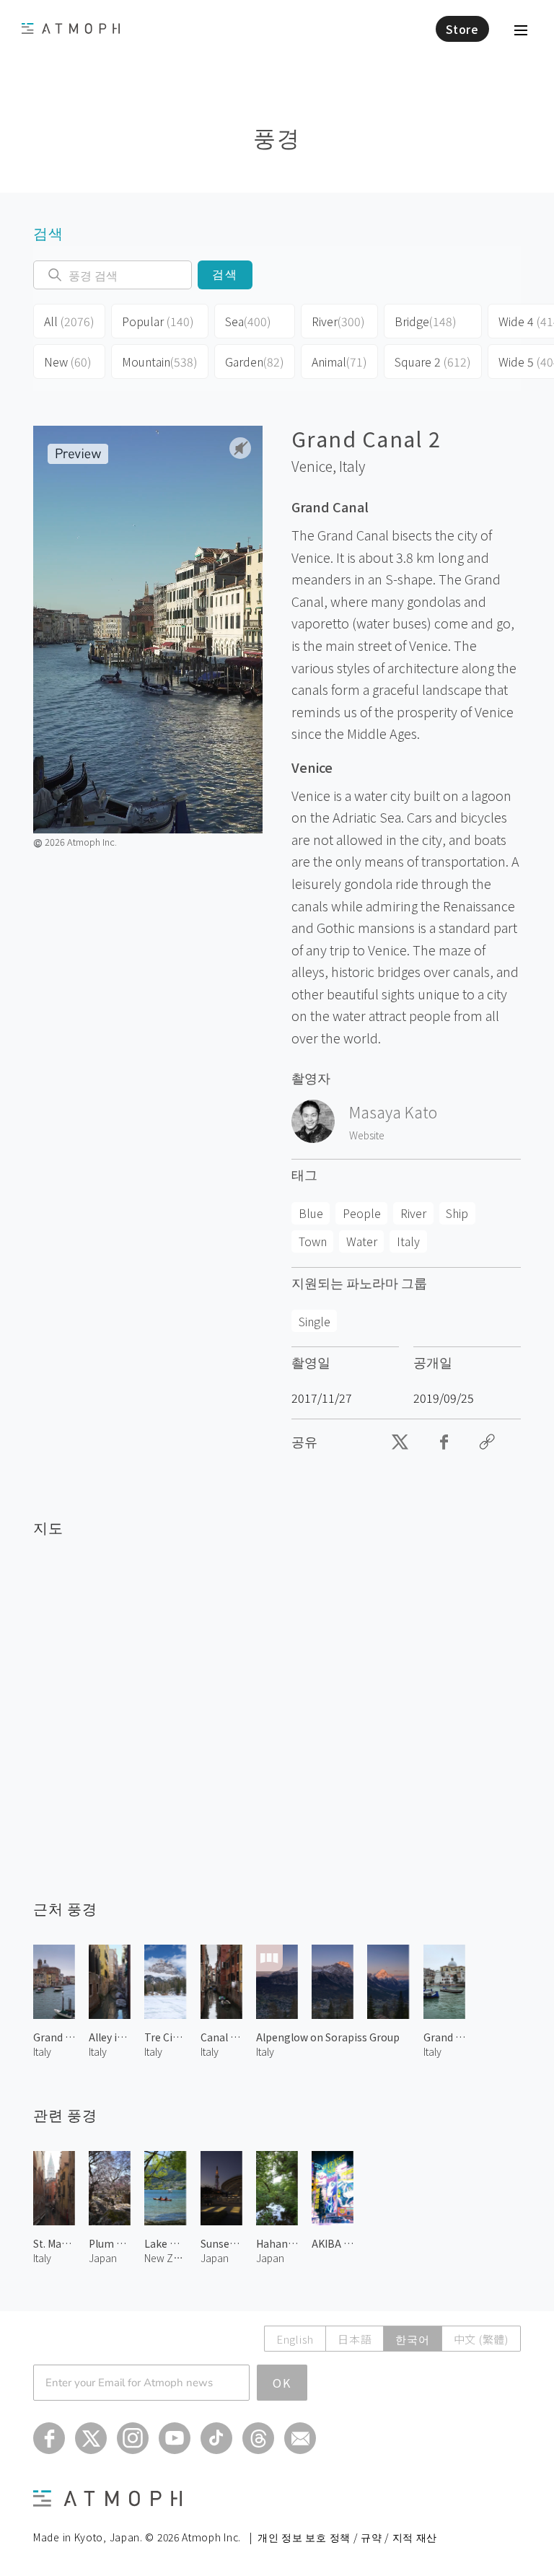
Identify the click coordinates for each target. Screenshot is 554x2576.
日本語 (355, 2339)
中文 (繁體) (481, 2339)
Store (462, 29)
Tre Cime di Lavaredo (165, 2037)
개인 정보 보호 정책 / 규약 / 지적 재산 (347, 2537)
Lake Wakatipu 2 (165, 2243)
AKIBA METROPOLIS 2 (333, 2243)
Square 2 (433, 362)
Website (367, 1135)
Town (313, 1241)
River (338, 321)
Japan (103, 2258)
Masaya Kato (393, 1112)
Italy (352, 466)
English (295, 2339)
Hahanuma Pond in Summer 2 (277, 2243)
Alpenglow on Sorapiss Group (328, 2037)
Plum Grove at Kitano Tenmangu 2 (110, 2243)
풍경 (277, 137)
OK (282, 2383)
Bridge (426, 321)
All (69, 321)
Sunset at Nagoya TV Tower (221, 2243)
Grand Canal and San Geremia (444, 2037)
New (68, 362)
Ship (457, 1213)
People (362, 1213)
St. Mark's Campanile (54, 2243)
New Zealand (165, 2258)
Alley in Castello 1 (110, 2037)
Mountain (160, 362)
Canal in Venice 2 (221, 2037)
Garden (255, 362)
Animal (339, 362)
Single (315, 1321)
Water (362, 1241)
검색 (225, 275)
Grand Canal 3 (54, 2037)
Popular (158, 321)
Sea (248, 321)
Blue (311, 1213)
